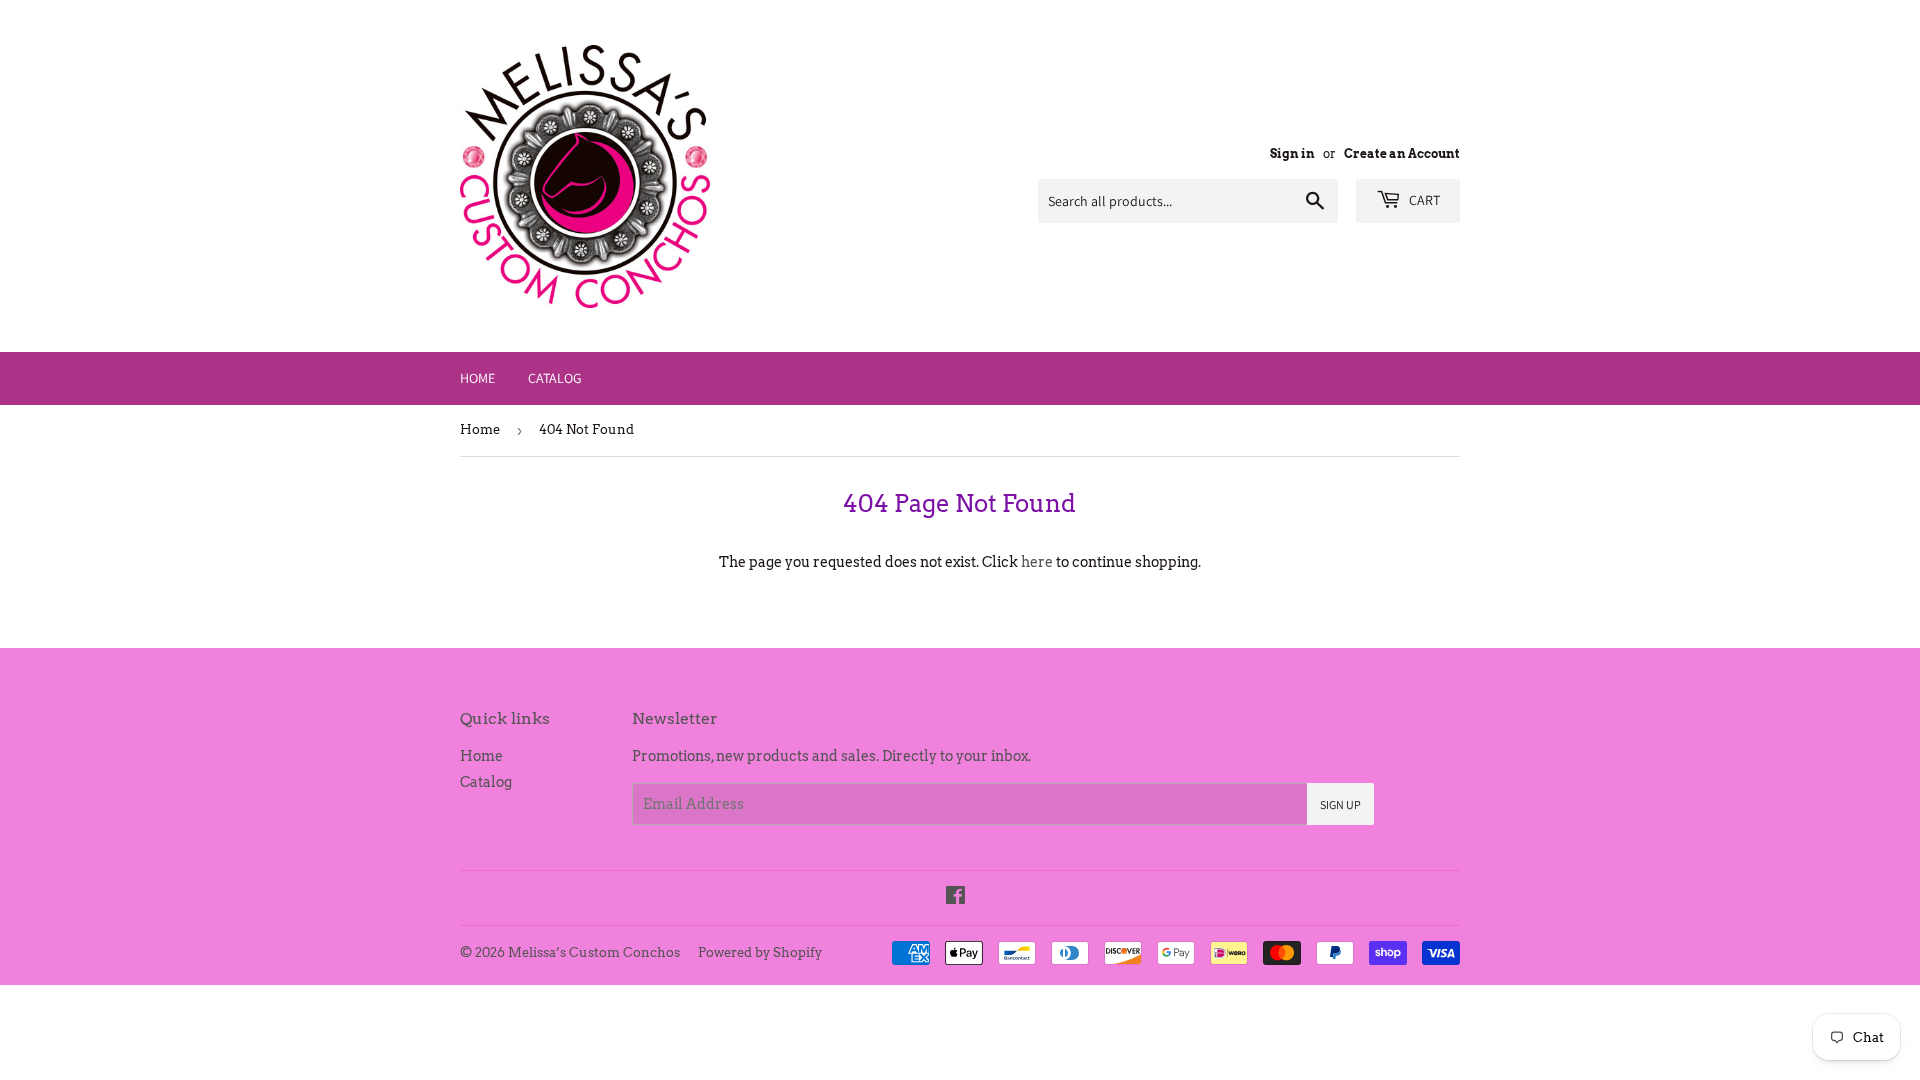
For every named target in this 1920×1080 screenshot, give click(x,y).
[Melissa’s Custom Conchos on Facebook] (955, 898)
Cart (1423, 200)
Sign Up (1340, 804)
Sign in (1292, 154)
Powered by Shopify (760, 952)
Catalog (555, 378)
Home (477, 378)
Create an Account (1402, 154)
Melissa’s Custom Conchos (594, 952)
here (1037, 562)
